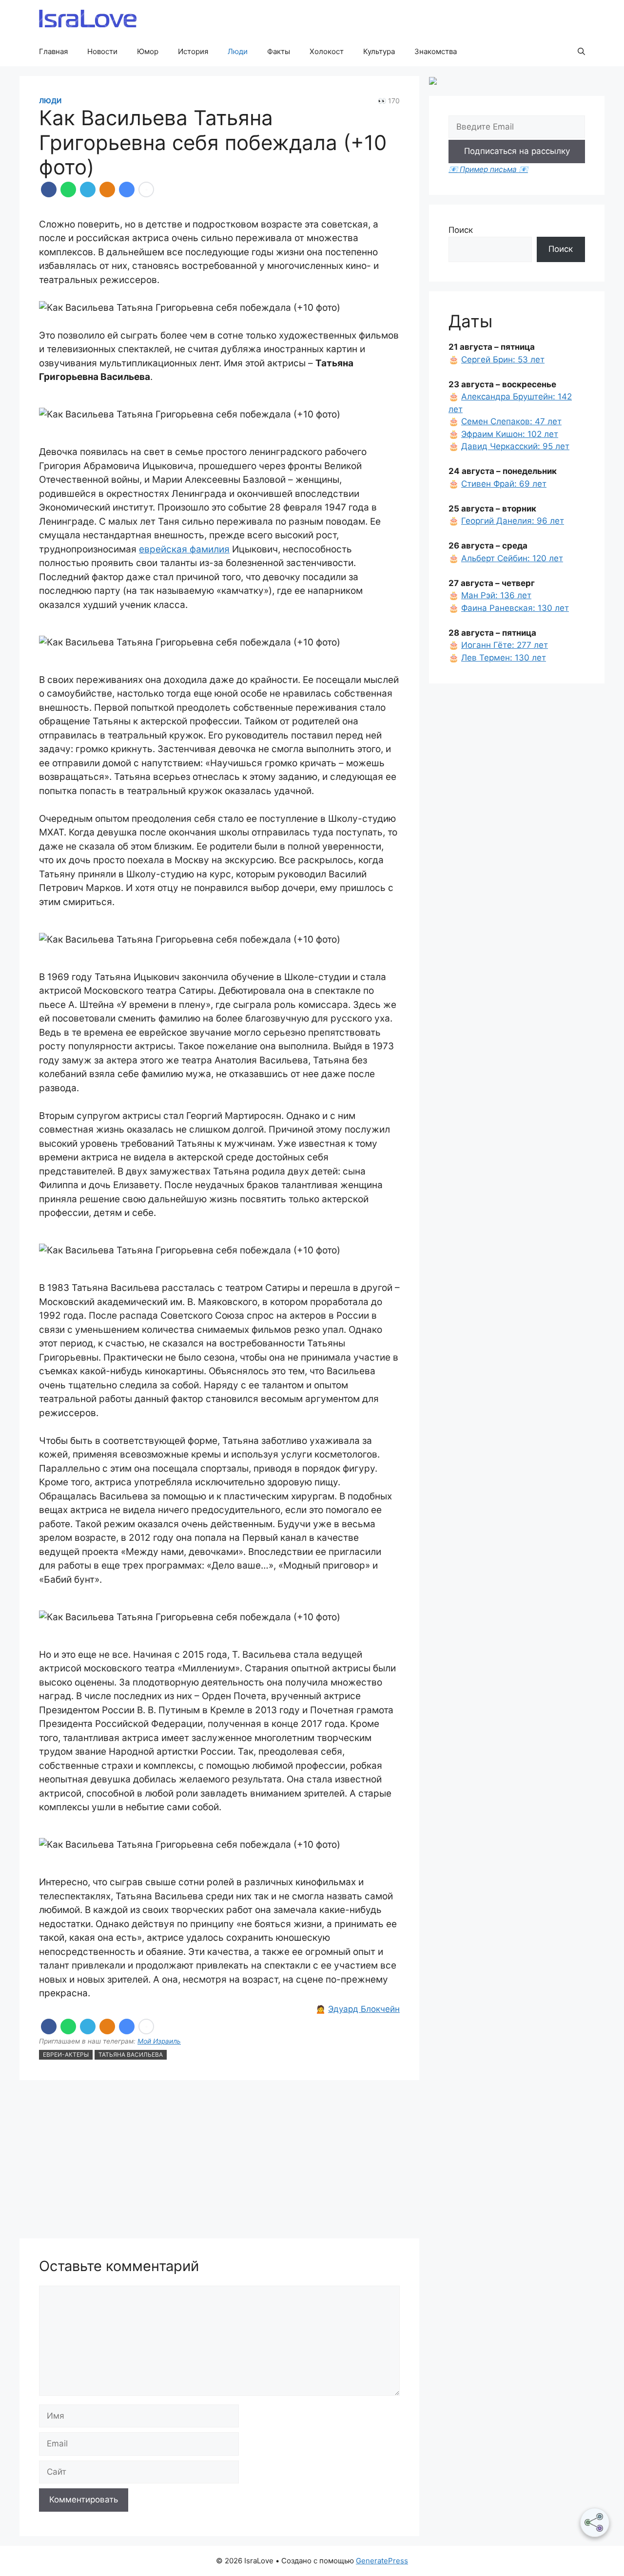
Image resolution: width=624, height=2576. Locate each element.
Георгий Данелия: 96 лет (513, 521)
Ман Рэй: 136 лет (496, 595)
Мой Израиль (159, 2041)
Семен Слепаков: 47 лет (511, 421)
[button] (581, 52)
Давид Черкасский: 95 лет (515, 446)
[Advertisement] (219, 2160)
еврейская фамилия (184, 549)
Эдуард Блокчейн (364, 2009)
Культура (379, 51)
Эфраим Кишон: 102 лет (510, 434)
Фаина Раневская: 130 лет (515, 608)
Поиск (461, 230)
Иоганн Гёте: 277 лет (505, 645)
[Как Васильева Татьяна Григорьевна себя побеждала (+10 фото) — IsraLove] (127, 189)
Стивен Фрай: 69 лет (504, 484)
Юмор (148, 51)
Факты (279, 51)
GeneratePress (382, 2561)
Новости (102, 51)
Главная (53, 51)
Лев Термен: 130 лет (504, 658)
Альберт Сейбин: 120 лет (512, 558)
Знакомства (436, 51)
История (193, 51)
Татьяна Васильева (131, 2055)
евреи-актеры (66, 2055)
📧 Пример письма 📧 (488, 169)
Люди (238, 51)
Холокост (327, 51)
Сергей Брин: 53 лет (503, 360)
